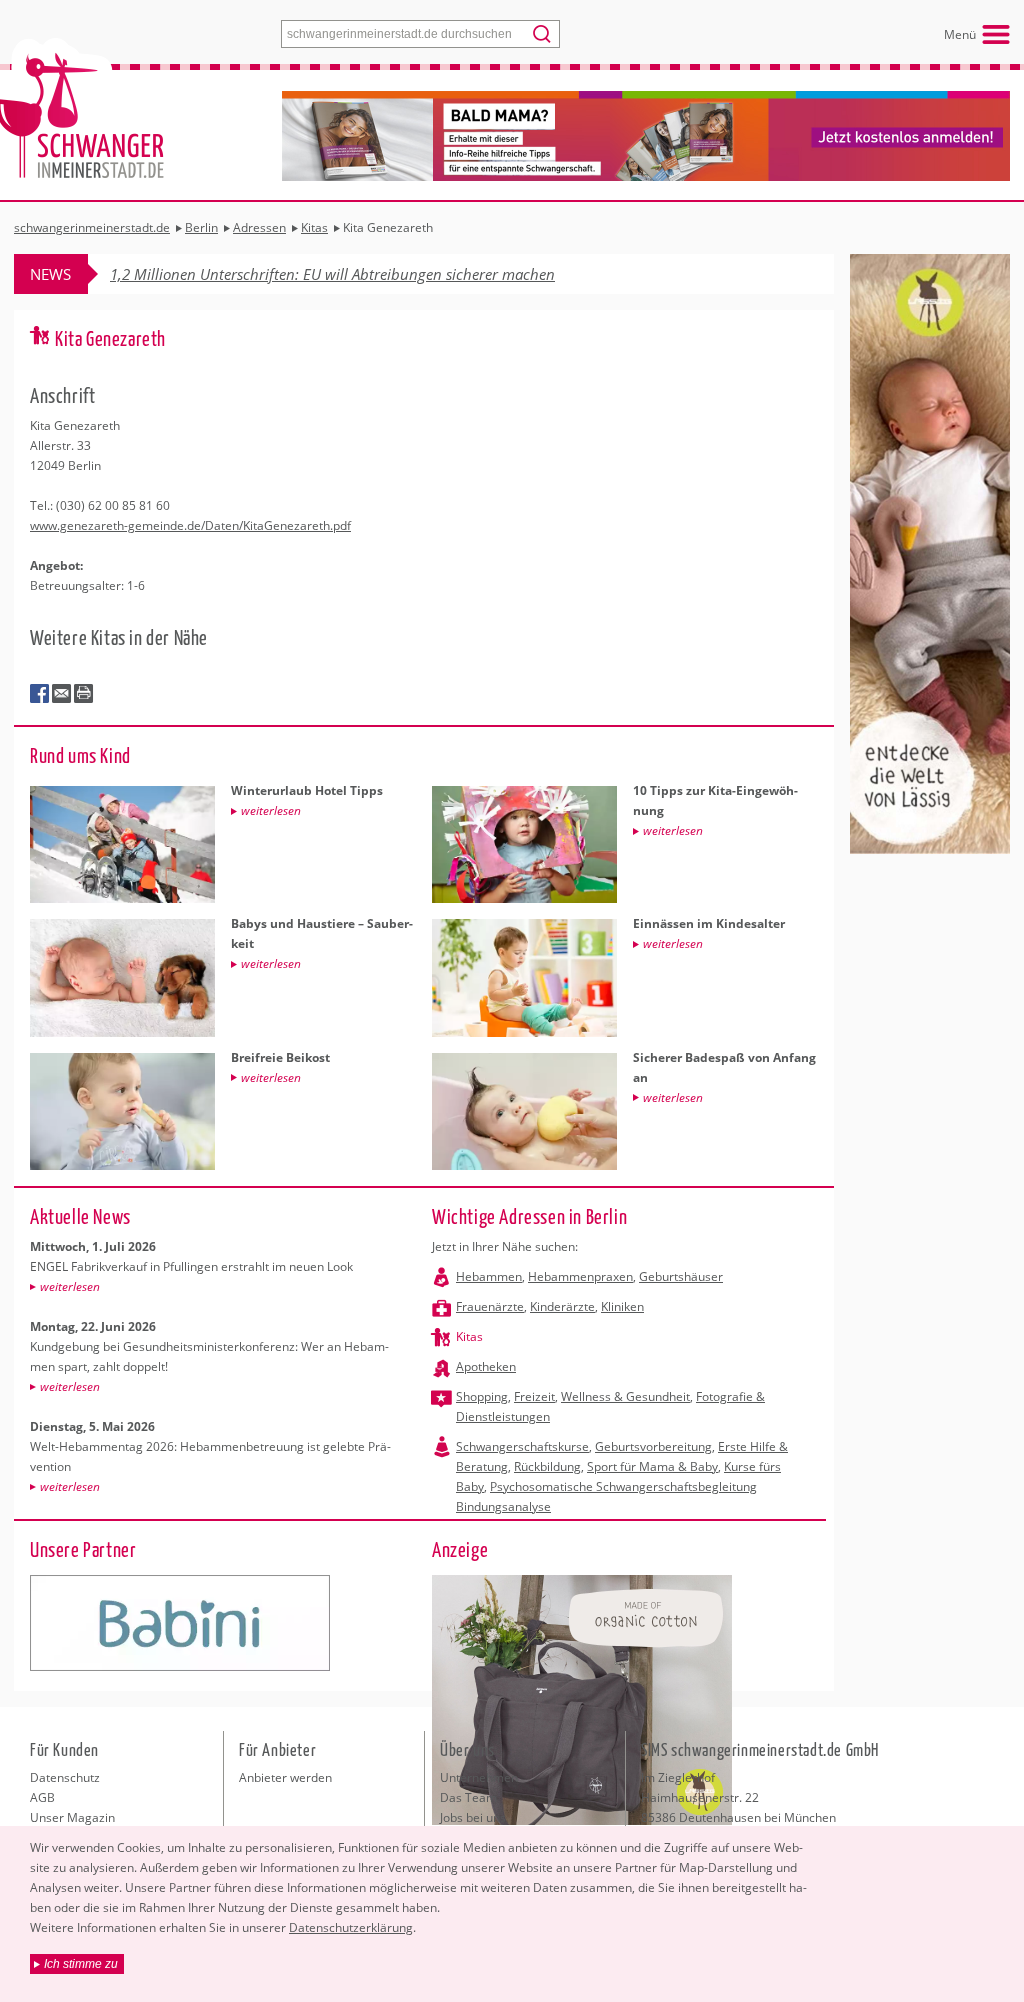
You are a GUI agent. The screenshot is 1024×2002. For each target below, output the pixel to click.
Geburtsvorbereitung (653, 1446)
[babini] (180, 1623)
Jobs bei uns (473, 1817)
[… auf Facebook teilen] (40, 694)
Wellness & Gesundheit (625, 1396)
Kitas (469, 1336)
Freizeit (534, 1396)
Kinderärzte (562, 1306)
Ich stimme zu (81, 1964)
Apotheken (486, 1366)
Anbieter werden (285, 1777)
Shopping (482, 1396)
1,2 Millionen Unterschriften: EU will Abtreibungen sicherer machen (332, 274)
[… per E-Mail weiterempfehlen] (62, 694)
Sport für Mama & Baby (652, 1466)
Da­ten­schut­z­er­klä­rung (351, 1927)
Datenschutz (65, 1777)
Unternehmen (479, 1777)
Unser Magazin (72, 1817)
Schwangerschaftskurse (522, 1446)
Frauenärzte (490, 1306)
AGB (42, 1797)
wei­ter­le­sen (70, 1286)
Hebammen (489, 1276)
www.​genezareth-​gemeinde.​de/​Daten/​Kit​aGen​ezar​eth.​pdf (190, 525)
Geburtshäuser (681, 1276)
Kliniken (622, 1306)
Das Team (468, 1797)
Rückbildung (547, 1466)
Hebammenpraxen (580, 1276)
